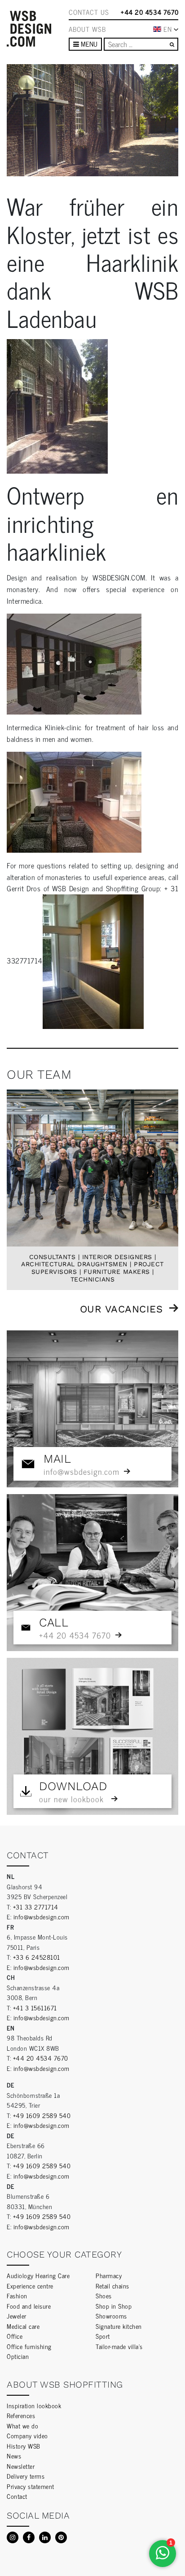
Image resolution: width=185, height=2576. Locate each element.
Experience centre (30, 2286)
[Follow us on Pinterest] (61, 2537)
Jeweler (17, 2316)
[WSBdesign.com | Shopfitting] (29, 29)
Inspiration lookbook (34, 2405)
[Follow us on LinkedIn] (45, 2537)
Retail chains (112, 2286)
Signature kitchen (119, 2326)
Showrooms (111, 2316)
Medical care (23, 2326)
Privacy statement (31, 2486)
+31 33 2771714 (36, 1907)
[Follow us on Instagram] (13, 2537)
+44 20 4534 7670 (150, 12)
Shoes (104, 2295)
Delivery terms (26, 2476)
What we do (22, 2426)
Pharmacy (109, 2275)
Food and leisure (29, 2306)
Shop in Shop (114, 2306)
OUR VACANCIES (121, 1309)
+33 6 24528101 (37, 1957)
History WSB (24, 2446)
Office (15, 2336)
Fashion (17, 2295)
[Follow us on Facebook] (29, 2537)
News (14, 2456)
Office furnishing (29, 2346)
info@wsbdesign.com (42, 1916)
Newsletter (21, 2466)
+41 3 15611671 (35, 2007)
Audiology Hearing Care (38, 2275)
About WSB (87, 29)
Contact (17, 2496)
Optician (18, 2356)
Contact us (89, 12)
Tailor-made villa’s (119, 2346)
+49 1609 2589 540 (42, 2115)
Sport (103, 2336)
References (21, 2415)
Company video (27, 2435)
